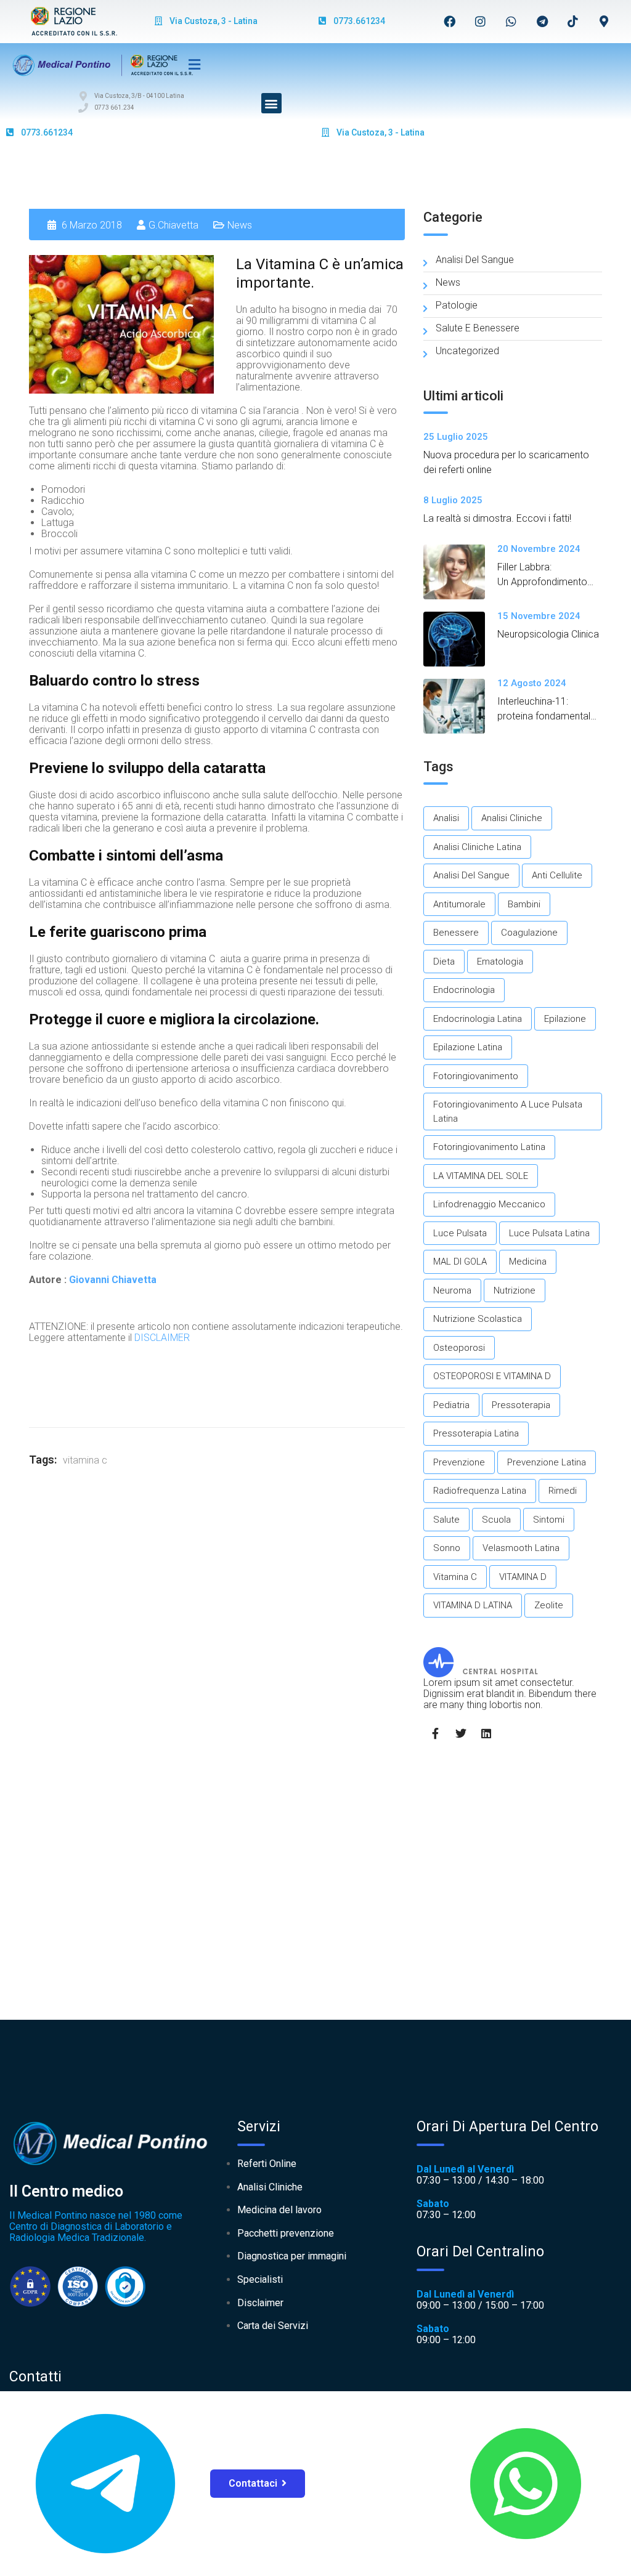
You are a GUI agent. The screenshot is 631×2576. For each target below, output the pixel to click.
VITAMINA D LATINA (473, 1605)
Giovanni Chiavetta (113, 1280)
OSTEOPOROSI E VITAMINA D (492, 1376)
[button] (271, 103)
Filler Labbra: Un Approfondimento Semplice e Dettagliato (547, 582)
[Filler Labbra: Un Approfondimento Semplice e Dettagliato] (460, 572)
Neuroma (452, 1290)
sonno (447, 1548)
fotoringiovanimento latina (489, 1147)
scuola (496, 1520)
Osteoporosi (459, 1348)
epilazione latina (468, 1047)
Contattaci (253, 2483)
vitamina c (85, 1460)
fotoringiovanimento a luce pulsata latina (508, 1112)
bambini (524, 904)
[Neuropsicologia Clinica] (460, 639)
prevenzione (459, 1462)
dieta (444, 962)
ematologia (500, 962)
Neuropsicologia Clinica (548, 634)
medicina (528, 1262)
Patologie (457, 305)
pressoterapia (521, 1405)
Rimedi (563, 1491)
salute (446, 1520)
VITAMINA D (523, 1577)
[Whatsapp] (511, 21)
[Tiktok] (573, 21)
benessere (456, 933)
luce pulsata (460, 1233)
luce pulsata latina (549, 1233)
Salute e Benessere (478, 328)
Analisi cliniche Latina (477, 847)
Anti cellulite (557, 875)
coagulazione (529, 933)
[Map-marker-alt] (604, 21)
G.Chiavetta (173, 225)
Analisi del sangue (475, 260)
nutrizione (515, 1290)
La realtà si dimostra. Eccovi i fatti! (497, 518)
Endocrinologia (464, 990)
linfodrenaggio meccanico (489, 1204)
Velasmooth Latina (521, 1548)
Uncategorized (467, 351)
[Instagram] (481, 21)
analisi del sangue (471, 875)
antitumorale (459, 904)
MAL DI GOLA (460, 1262)
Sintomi (549, 1520)
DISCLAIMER (162, 1338)
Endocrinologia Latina (478, 1019)
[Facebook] (450, 21)
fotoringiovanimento (476, 1076)
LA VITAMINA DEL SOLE (481, 1176)
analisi (446, 818)
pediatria (451, 1405)
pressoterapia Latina (476, 1433)
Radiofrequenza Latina (480, 1491)
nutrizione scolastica (478, 1319)
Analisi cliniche (512, 818)
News (240, 225)
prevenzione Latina (547, 1462)
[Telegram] (542, 21)
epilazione (565, 1019)
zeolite (549, 1605)
